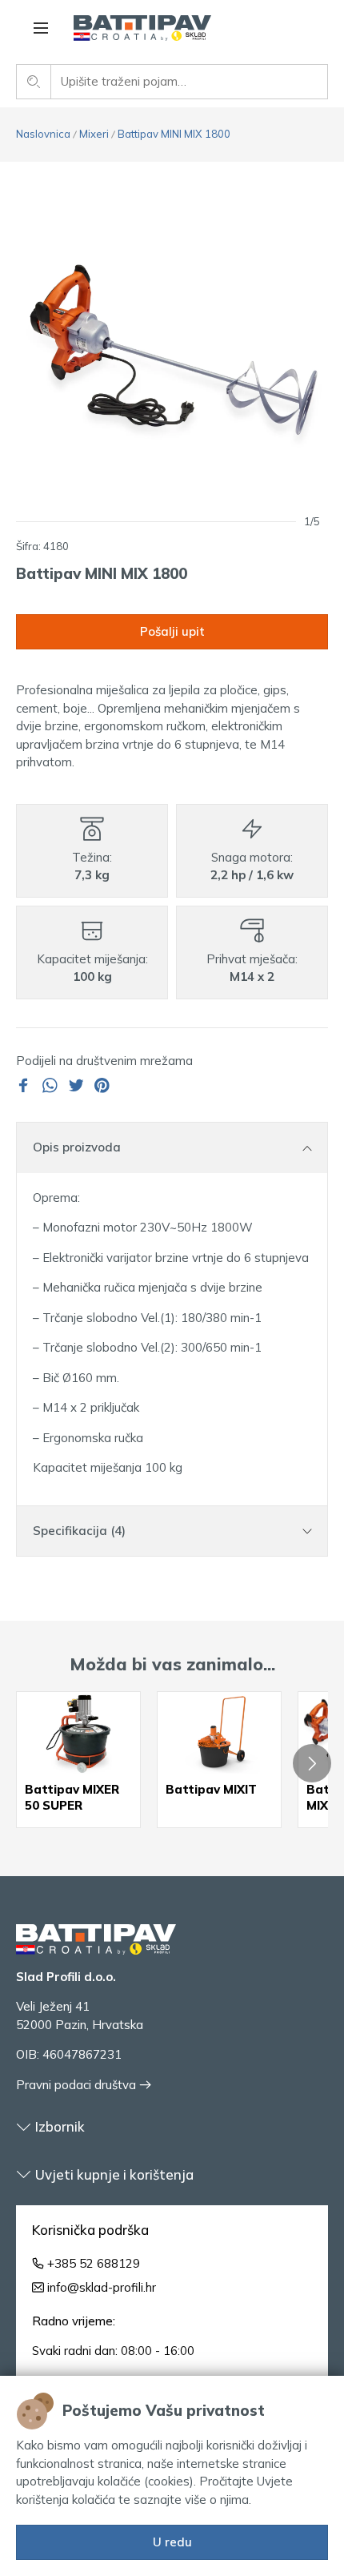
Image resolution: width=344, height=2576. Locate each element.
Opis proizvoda (77, 1147)
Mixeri (94, 134)
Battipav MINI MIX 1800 (174, 134)
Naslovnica (43, 134)
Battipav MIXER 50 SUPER (72, 1797)
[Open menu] (41, 28)
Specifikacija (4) (79, 1531)
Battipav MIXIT (211, 1789)
